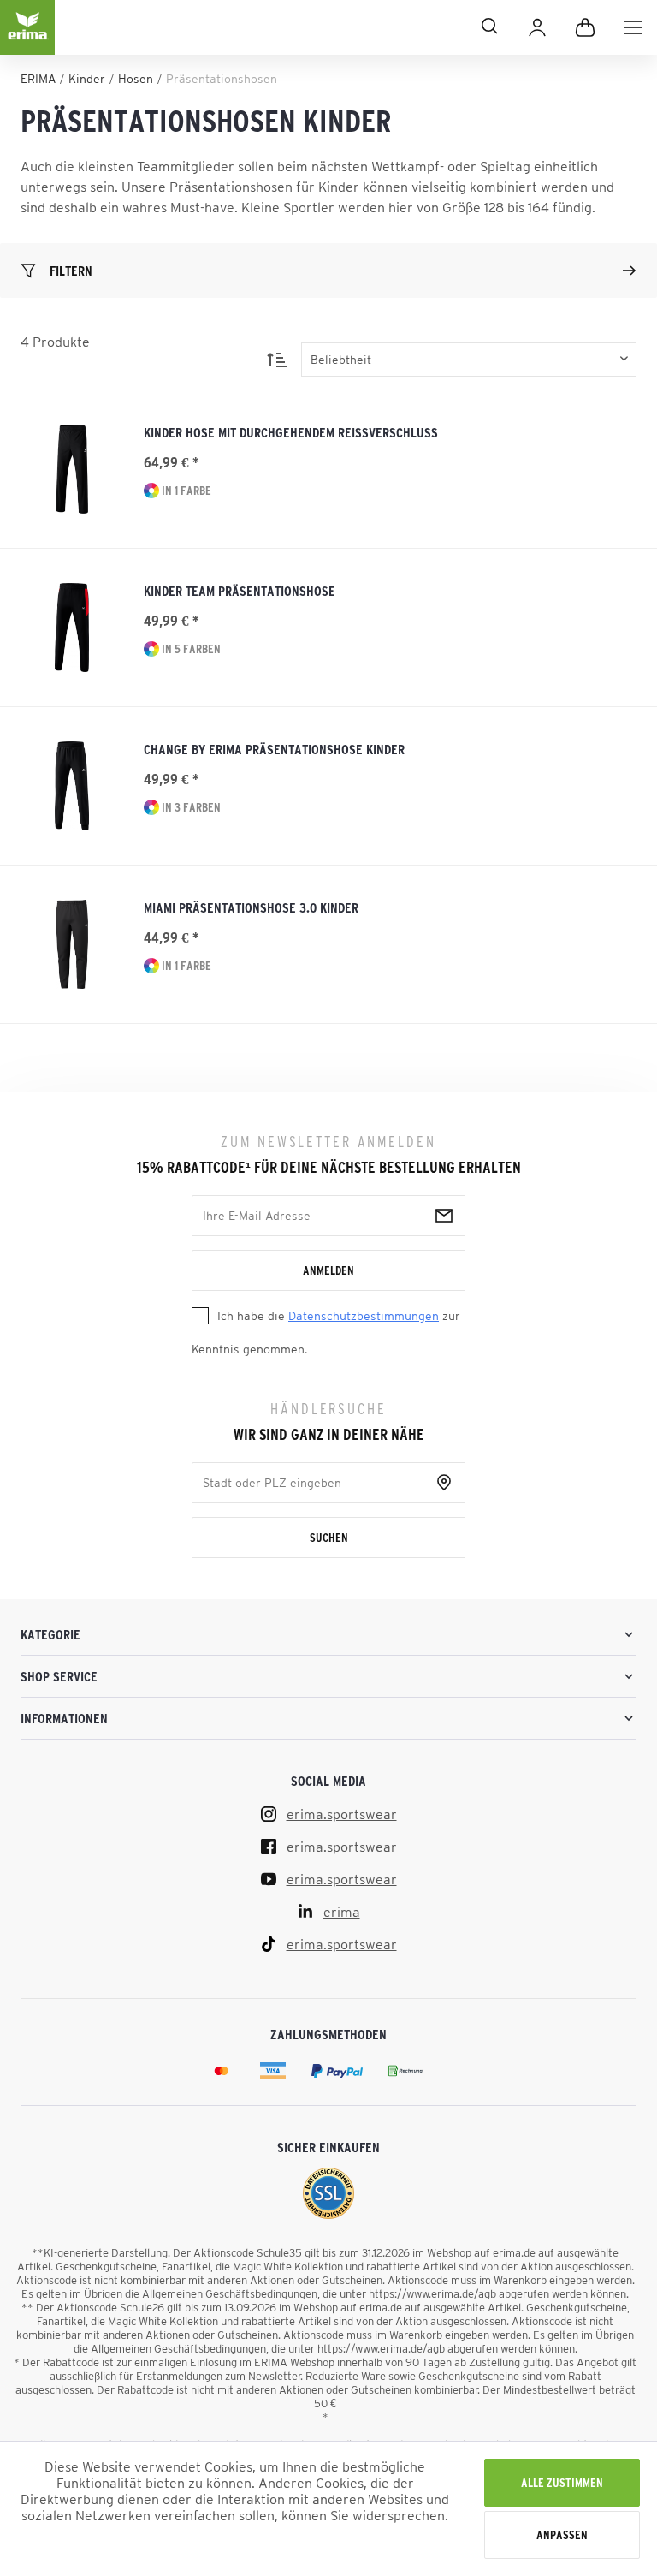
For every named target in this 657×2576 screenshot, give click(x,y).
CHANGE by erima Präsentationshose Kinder (274, 749)
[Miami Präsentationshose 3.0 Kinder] (72, 944)
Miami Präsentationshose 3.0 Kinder (251, 907)
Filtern (71, 271)
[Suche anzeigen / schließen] (284, 26)
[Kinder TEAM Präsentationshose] (72, 628)
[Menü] (633, 27)
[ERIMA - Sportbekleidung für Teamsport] (27, 41)
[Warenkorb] (585, 27)
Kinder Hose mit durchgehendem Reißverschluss (291, 432)
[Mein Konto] (537, 27)
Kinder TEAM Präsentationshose (240, 591)
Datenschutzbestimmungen (364, 1316)
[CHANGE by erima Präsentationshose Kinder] (72, 786)
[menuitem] (633, 27)
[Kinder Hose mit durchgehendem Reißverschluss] (72, 469)
